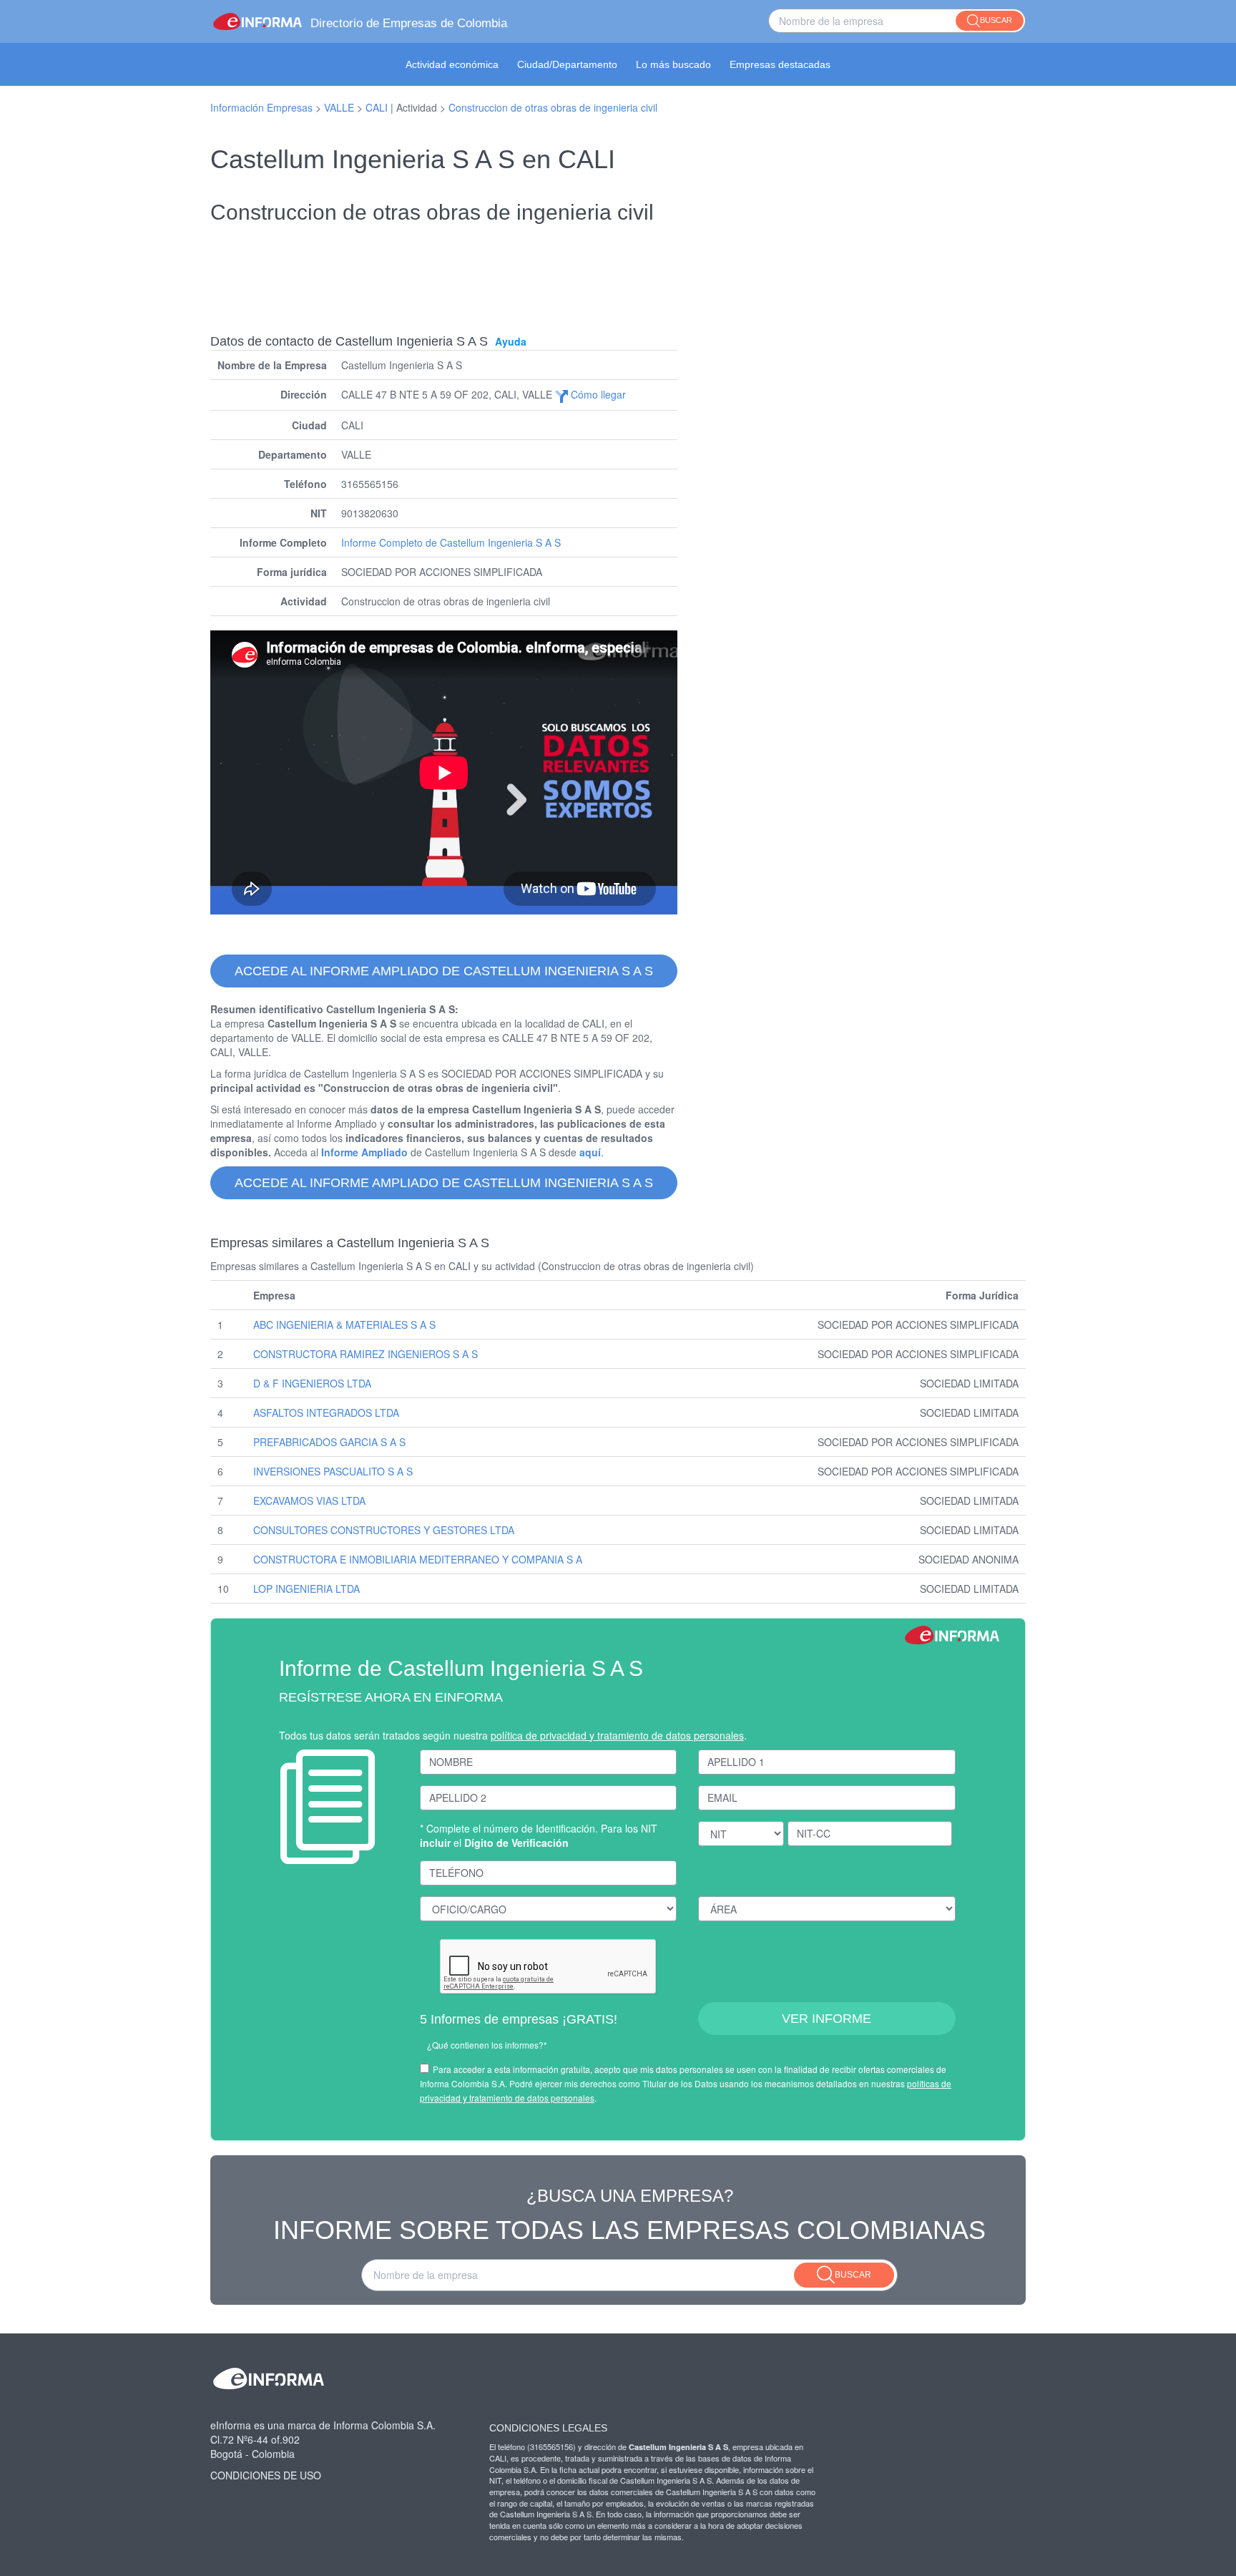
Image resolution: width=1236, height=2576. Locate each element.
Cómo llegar (597, 394)
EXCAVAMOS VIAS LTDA (309, 1501)
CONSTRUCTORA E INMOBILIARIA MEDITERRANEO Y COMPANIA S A (418, 1559)
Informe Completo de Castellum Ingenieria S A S (451, 542)
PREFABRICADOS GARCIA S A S (329, 1442)
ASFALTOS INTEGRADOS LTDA (326, 1413)
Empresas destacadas (780, 64)
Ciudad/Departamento (567, 64)
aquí (590, 1152)
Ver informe (827, 2019)
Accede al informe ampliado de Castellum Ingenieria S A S (444, 971)
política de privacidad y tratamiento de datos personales (617, 1735)
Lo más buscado (673, 64)
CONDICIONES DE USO (266, 2475)
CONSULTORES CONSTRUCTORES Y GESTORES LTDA (384, 1530)
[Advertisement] (618, 269)
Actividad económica (452, 64)
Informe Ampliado (364, 1152)
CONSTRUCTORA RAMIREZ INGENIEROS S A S (366, 1354)
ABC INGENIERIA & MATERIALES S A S (344, 1324)
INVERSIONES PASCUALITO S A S (333, 1471)
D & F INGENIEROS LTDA (312, 1383)
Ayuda (511, 341)
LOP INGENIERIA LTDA (306, 1589)
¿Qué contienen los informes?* (487, 2045)
